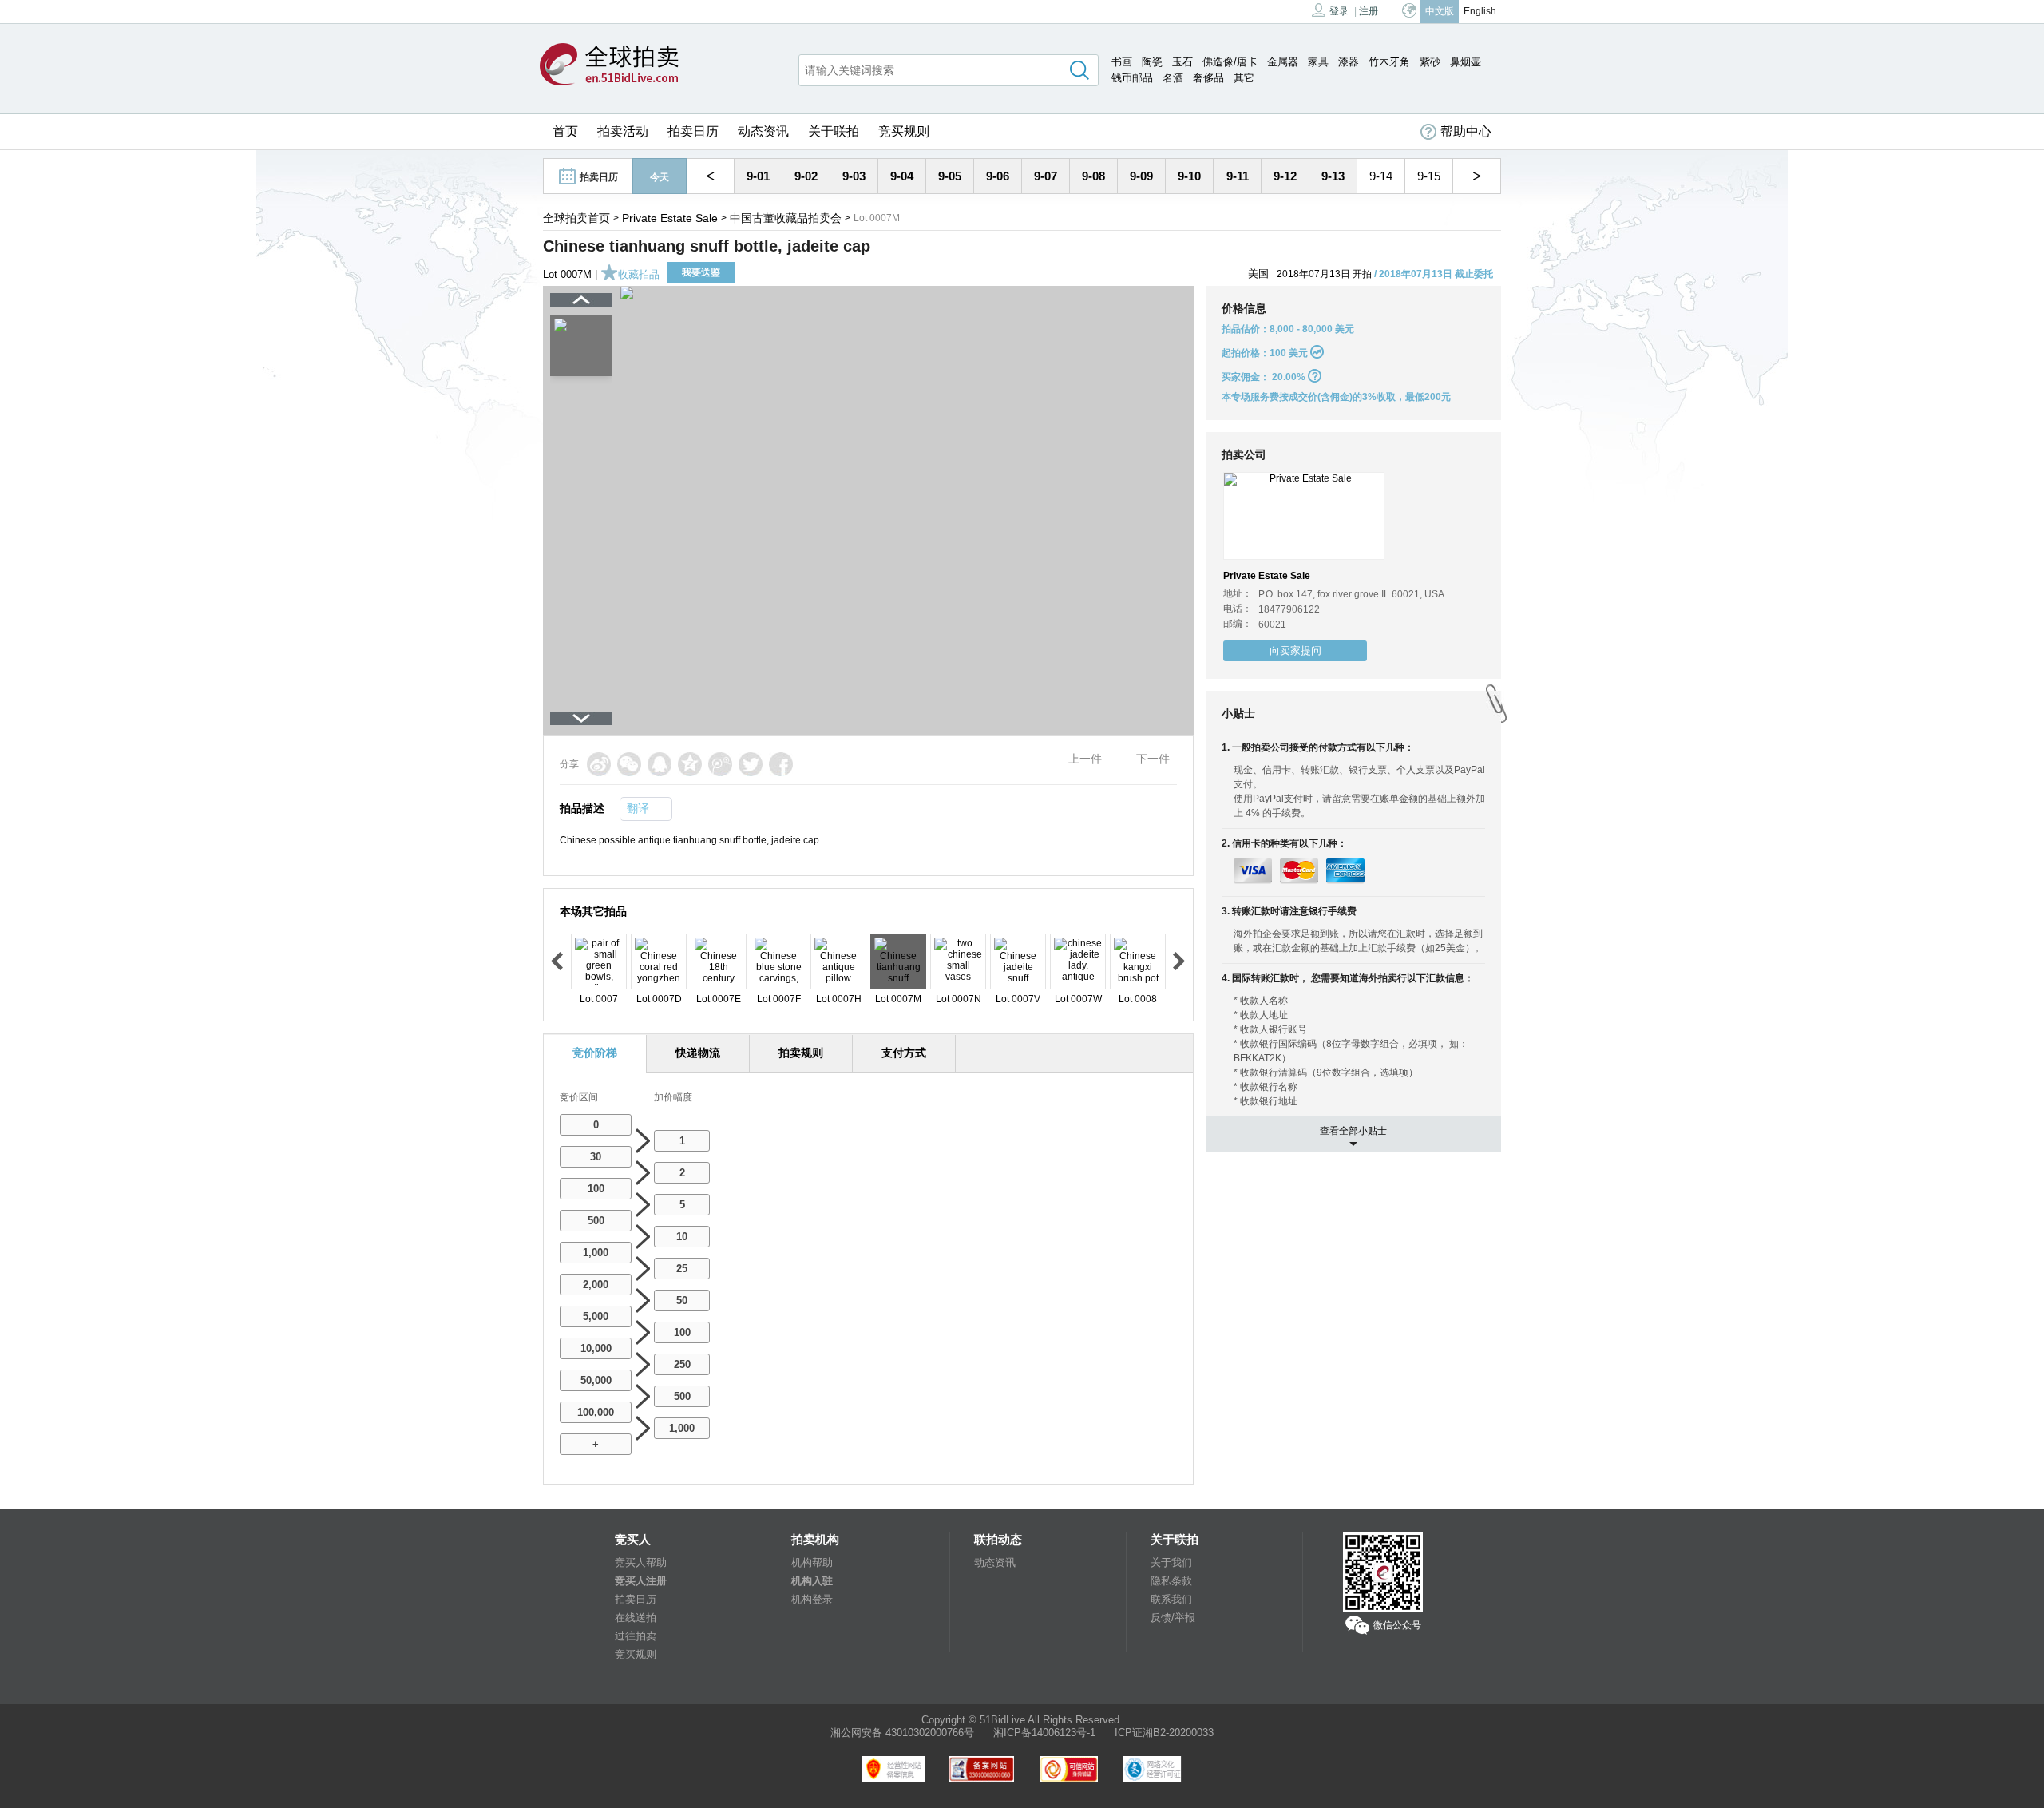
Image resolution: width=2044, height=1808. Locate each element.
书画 (1122, 62)
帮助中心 (1466, 131)
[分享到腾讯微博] (720, 764)
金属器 (1283, 62)
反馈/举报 (1173, 1618)
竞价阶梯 (595, 1053)
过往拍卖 (636, 1636)
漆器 (1349, 62)
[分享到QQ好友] (660, 764)
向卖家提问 (1295, 650)
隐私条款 (1171, 1581)
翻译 (638, 808)
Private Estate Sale (670, 218)
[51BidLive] (609, 65)
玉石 (1182, 62)
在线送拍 (636, 1618)
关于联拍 (834, 131)
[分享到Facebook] (781, 764)
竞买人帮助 (641, 1562)
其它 (1244, 78)
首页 (565, 131)
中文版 (1440, 11)
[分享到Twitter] (751, 764)
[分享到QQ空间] (690, 764)
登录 (1339, 11)
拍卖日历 (693, 131)
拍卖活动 (623, 131)
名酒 (1173, 78)
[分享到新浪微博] (599, 764)
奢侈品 (1208, 78)
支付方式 (904, 1053)
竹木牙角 (1389, 62)
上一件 (1085, 759)
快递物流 (698, 1053)
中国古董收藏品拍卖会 (786, 218)
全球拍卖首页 (576, 218)
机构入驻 (812, 1581)
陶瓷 (1152, 62)
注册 (1369, 11)
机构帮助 (812, 1562)
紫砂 (1430, 62)
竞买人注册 (641, 1581)
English (1480, 11)
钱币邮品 (1132, 78)
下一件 (1153, 759)
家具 (1318, 62)
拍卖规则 (801, 1053)
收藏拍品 (639, 274)
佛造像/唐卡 (1230, 62)
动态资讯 (763, 131)
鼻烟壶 (1466, 62)
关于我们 (1171, 1562)
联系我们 (1171, 1599)
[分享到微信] (629, 764)
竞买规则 (904, 131)
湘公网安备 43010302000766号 (902, 1733)
